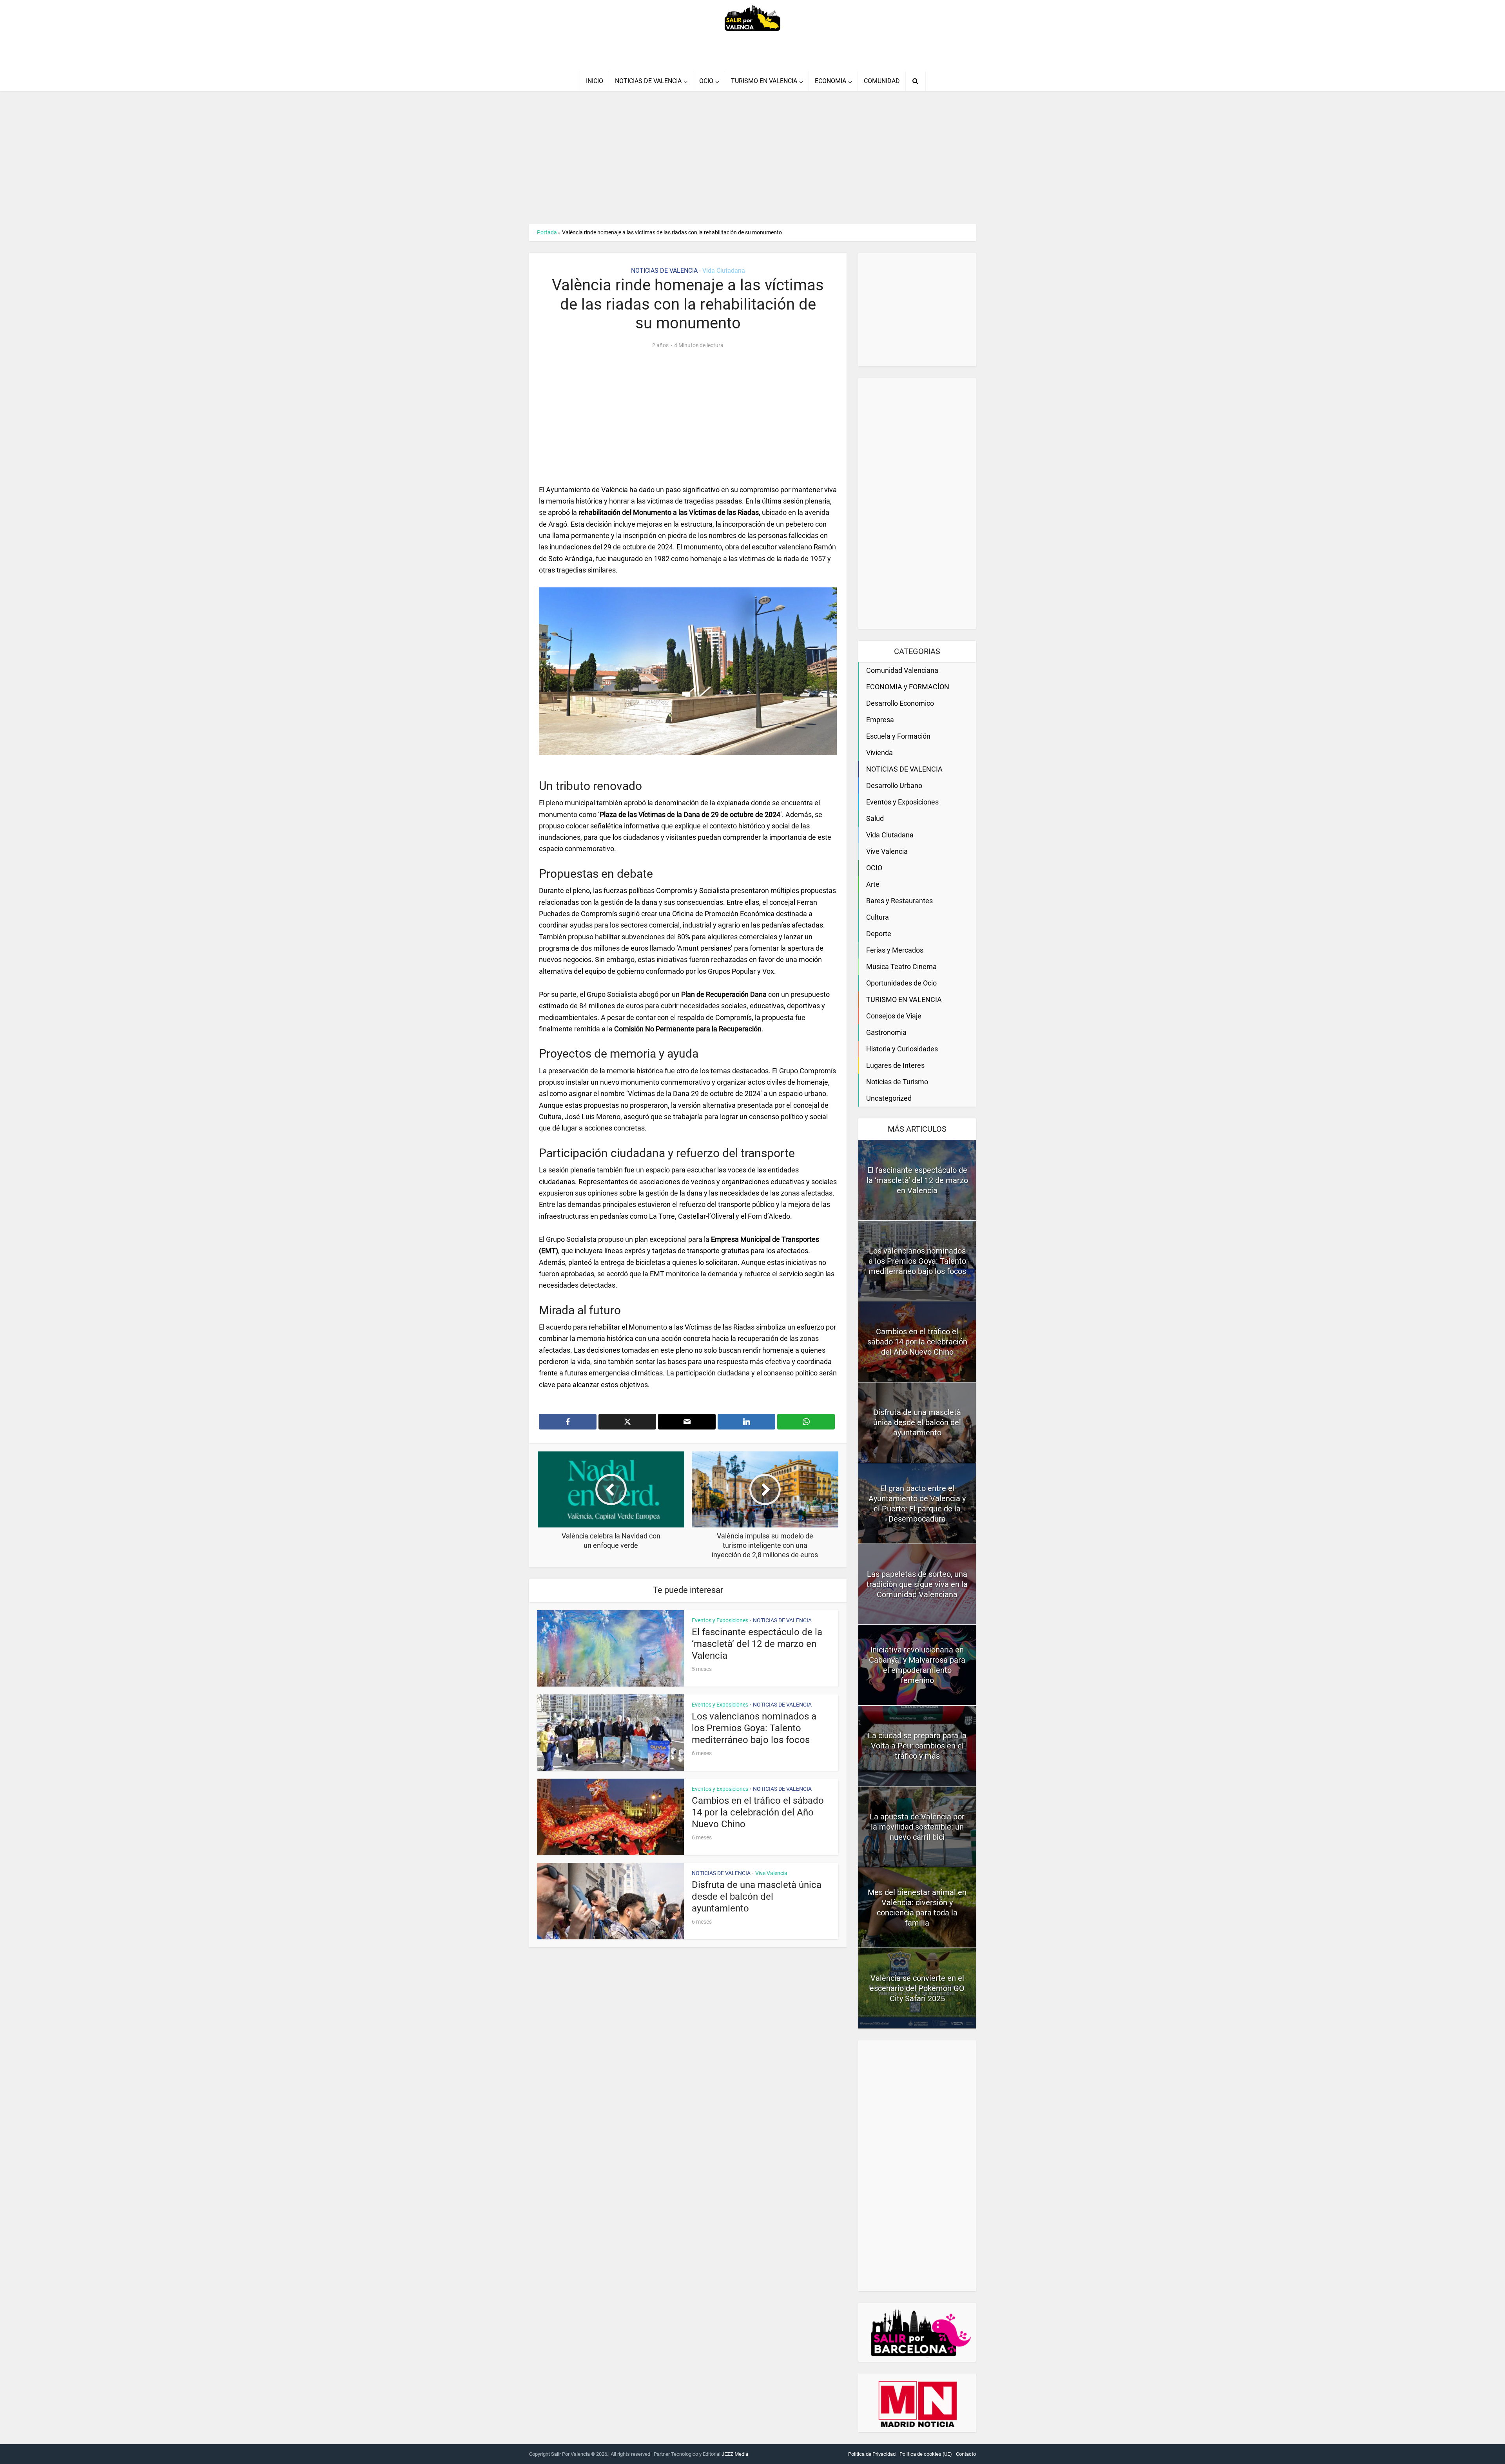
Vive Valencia (771, 1873)
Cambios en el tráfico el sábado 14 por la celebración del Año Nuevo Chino (758, 1812)
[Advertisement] (752, 158)
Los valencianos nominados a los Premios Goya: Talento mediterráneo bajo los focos (754, 1728)
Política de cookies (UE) (926, 2454)
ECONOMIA (830, 81)
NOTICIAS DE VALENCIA (648, 81)
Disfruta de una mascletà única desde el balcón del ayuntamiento (757, 1897)
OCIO (706, 81)
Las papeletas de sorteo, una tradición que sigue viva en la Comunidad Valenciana (917, 1584)
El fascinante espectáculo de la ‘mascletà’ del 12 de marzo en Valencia (757, 1644)
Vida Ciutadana (724, 271)
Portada (547, 232)
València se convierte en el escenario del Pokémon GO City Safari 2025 (917, 1988)
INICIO (595, 81)
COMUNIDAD (882, 81)
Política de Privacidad (872, 2454)
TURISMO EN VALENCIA (764, 81)
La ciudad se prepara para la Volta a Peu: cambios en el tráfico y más (917, 1746)
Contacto (966, 2454)
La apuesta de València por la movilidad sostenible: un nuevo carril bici (917, 1827)
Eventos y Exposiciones (720, 1620)
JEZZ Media (735, 2454)
